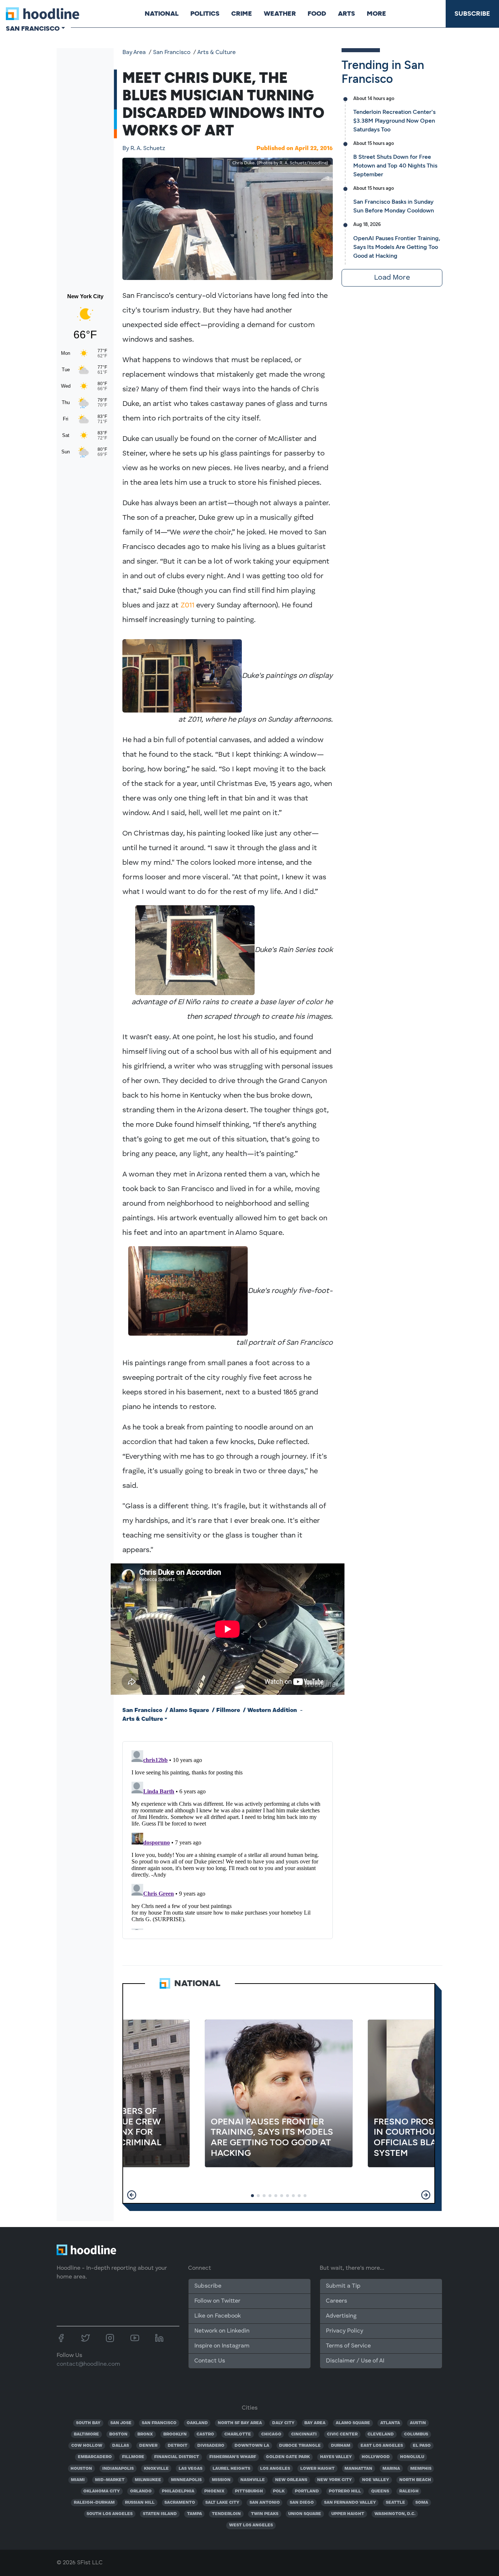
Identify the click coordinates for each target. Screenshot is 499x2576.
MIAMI (78, 2480)
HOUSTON (81, 2469)
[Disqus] (228, 1839)
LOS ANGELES (275, 2469)
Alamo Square (189, 1711)
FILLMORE (133, 2457)
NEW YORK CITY (334, 2480)
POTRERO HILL (345, 2491)
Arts (346, 14)
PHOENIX (214, 2491)
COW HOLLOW (87, 2446)
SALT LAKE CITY (222, 2503)
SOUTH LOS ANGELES (110, 2514)
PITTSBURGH (249, 2491)
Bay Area (134, 53)
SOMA (422, 2503)
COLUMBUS (416, 2434)
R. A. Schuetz (144, 149)
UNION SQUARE (305, 2514)
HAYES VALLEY (336, 2457)
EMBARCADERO (95, 2457)
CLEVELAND (381, 2434)
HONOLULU (412, 2457)
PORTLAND (307, 2491)
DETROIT (178, 2446)
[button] (132, 2195)
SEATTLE (395, 2503)
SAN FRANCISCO (159, 2423)
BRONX (145, 2434)
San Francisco (172, 53)
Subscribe (472, 14)
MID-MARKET (110, 2480)
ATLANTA (390, 2423)
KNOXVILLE (156, 2469)
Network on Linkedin (222, 2331)
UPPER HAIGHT (348, 2514)
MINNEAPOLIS (186, 2480)
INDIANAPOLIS (118, 2469)
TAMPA (195, 2514)
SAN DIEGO (302, 2503)
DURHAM (341, 2446)
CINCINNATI (304, 2434)
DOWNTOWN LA (252, 2446)
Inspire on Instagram (222, 2346)
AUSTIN (418, 2423)
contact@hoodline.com (88, 2364)
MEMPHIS (421, 2469)
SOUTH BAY (88, 2423)
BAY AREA (315, 2423)
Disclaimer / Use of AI (355, 2361)
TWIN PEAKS (265, 2514)
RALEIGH (409, 2491)
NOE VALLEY (376, 2480)
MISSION (221, 2480)
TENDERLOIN (226, 2514)
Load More (392, 278)
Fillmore (228, 1711)
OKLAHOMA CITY (102, 2491)
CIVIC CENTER (342, 2434)
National (162, 14)
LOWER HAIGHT (317, 2469)
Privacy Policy (344, 2331)
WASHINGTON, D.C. (395, 2514)
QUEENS (380, 2491)
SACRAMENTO (180, 2503)
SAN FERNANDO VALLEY (350, 2503)
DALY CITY (283, 2423)
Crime (242, 14)
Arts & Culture (216, 53)
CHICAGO (271, 2434)
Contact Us (210, 2361)
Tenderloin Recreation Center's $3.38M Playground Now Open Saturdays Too (394, 121)
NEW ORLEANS (291, 2480)
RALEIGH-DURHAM (94, 2503)
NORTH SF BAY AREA (240, 2423)
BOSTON (118, 2434)
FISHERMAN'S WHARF (233, 2457)
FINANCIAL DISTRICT (177, 2457)
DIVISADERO (211, 2446)
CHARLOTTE (238, 2434)
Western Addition (272, 1711)
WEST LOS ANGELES (251, 2525)
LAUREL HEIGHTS (231, 2469)
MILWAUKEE (148, 2480)
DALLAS (121, 2446)
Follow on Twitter (217, 2301)
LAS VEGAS (191, 2469)
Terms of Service (348, 2346)
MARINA (391, 2469)
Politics (205, 14)
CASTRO (205, 2434)
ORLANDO (141, 2491)
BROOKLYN (175, 2434)
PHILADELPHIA (178, 2491)
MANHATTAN (358, 2469)
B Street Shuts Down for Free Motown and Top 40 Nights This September (395, 166)
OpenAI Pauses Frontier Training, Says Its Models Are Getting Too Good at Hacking (397, 247)
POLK (279, 2491)
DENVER (148, 2446)
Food (317, 14)
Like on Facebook (218, 2316)
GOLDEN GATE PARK (288, 2457)
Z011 (187, 606)
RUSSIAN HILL (140, 2503)
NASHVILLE (253, 2480)
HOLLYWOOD (376, 2457)
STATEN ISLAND (160, 2514)
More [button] (376, 14)
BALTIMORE (86, 2434)
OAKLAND (197, 2423)
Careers (336, 2301)
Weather (280, 14)
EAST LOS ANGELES (382, 2446)
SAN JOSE (121, 2423)
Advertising (341, 2316)
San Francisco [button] (33, 28)
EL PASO (422, 2446)
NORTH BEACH (415, 2480)
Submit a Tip (343, 2286)
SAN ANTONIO (265, 2503)
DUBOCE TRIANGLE (300, 2446)
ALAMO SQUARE (353, 2423)
